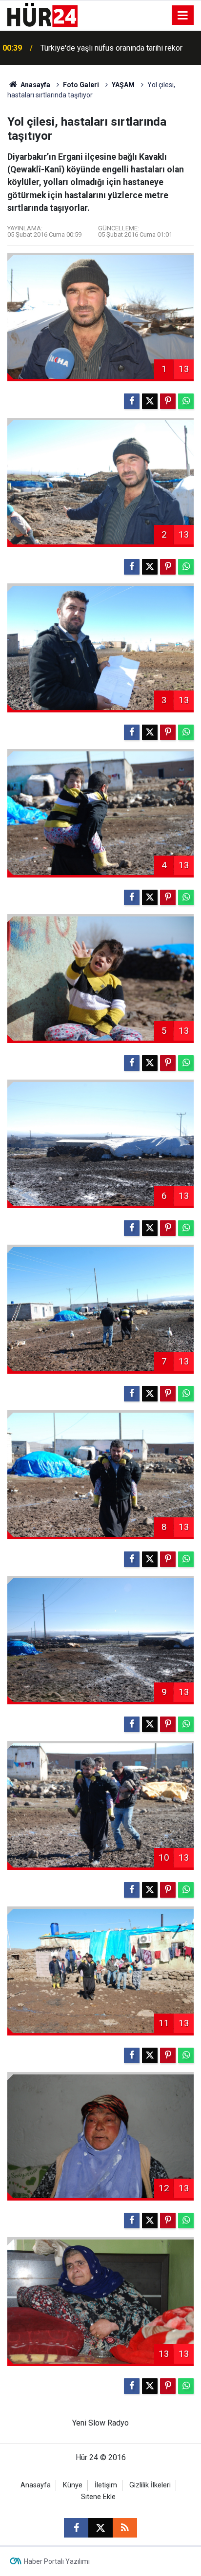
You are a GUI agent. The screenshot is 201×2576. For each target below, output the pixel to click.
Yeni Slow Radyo (100, 2423)
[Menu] (183, 16)
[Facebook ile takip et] (76, 2528)
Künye (73, 2485)
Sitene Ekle (98, 2497)
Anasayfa (35, 85)
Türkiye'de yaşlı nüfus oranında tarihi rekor (111, 48)
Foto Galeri (81, 85)
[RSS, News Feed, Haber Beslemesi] (125, 2528)
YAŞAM (123, 85)
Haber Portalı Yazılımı (57, 2561)
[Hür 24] (42, 14)
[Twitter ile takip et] (100, 2528)
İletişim (106, 2485)
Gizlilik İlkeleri (150, 2485)
